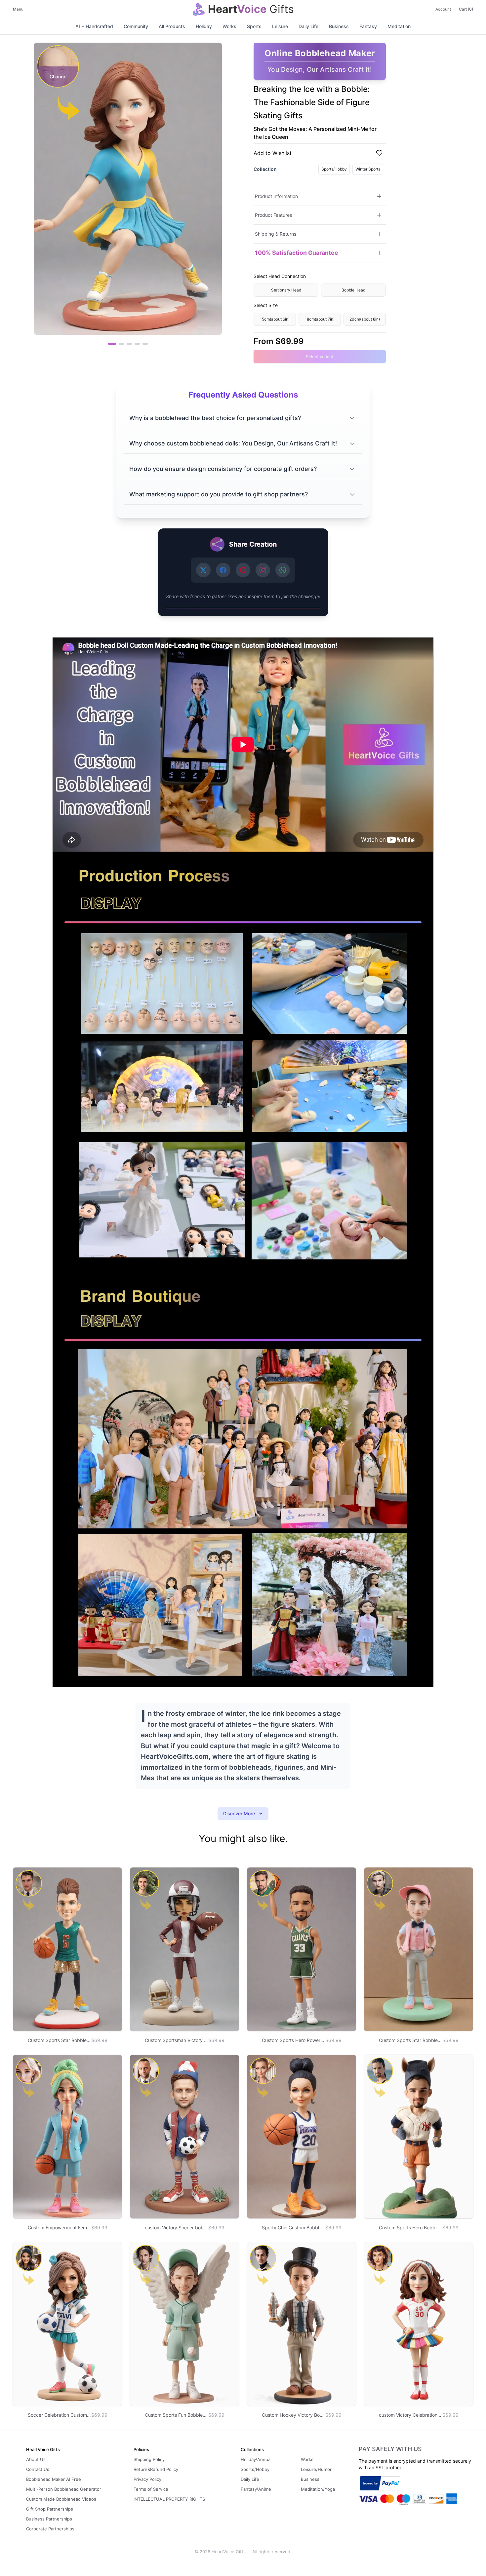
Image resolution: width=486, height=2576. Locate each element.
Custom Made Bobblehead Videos (61, 2499)
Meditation (399, 26)
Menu (18, 9)
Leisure (280, 26)
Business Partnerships (49, 2519)
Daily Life (308, 26)
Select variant (320, 357)
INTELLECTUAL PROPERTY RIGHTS (169, 2499)
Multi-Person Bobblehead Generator (64, 2489)
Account (443, 9)
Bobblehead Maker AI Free (54, 2479)
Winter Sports (368, 169)
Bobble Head (353, 290)
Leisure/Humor (316, 2469)
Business (339, 26)
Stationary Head (286, 290)
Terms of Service (151, 2489)
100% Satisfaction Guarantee (297, 253)
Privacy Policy (147, 2479)
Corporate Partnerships (50, 2529)
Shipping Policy (149, 2459)
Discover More (239, 1813)
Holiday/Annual (256, 2459)
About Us (36, 2459)
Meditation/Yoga (318, 2489)
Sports (254, 26)
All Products (172, 26)
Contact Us (38, 2469)
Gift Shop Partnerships (50, 2509)
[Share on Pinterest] (243, 570)
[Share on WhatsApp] (283, 570)
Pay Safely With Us (390, 2449)
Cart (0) (466, 9)
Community (136, 26)
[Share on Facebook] (223, 570)
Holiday (204, 26)
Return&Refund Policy (156, 2469)
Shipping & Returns (276, 234)
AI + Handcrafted (94, 26)
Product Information (276, 196)
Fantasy (368, 26)
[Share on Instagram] (263, 570)
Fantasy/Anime (256, 2489)
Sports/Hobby (334, 169)
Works (229, 26)
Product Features (273, 215)
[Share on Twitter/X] (203, 570)
